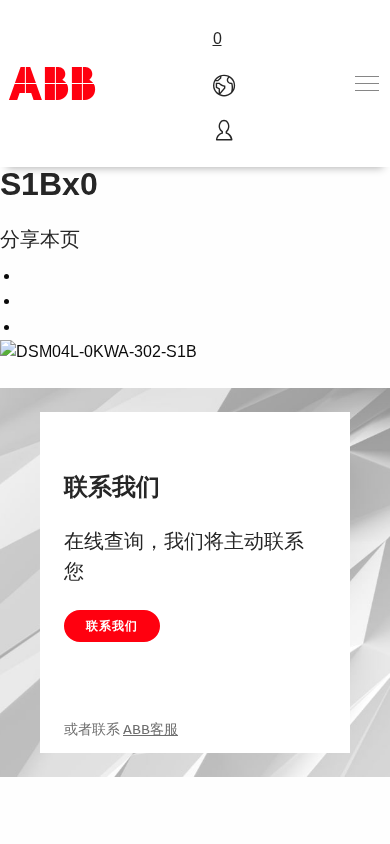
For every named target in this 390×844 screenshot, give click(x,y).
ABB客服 (150, 729)
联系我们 (112, 625)
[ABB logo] (52, 83)
